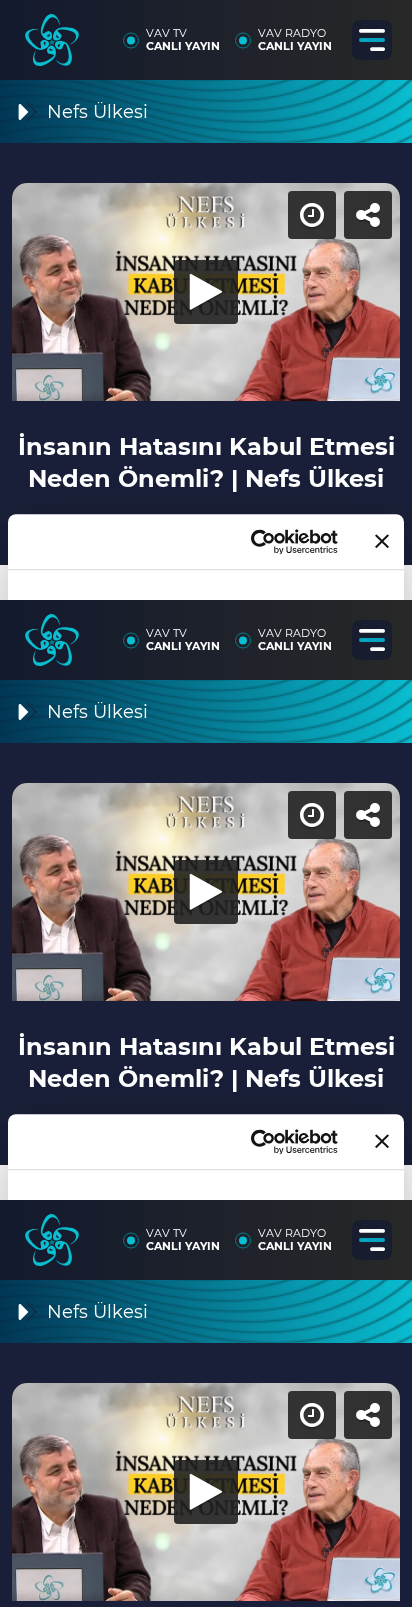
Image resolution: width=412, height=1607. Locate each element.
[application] (206, 803)
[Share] (380, 32)
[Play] (206, 804)
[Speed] (324, 32)
